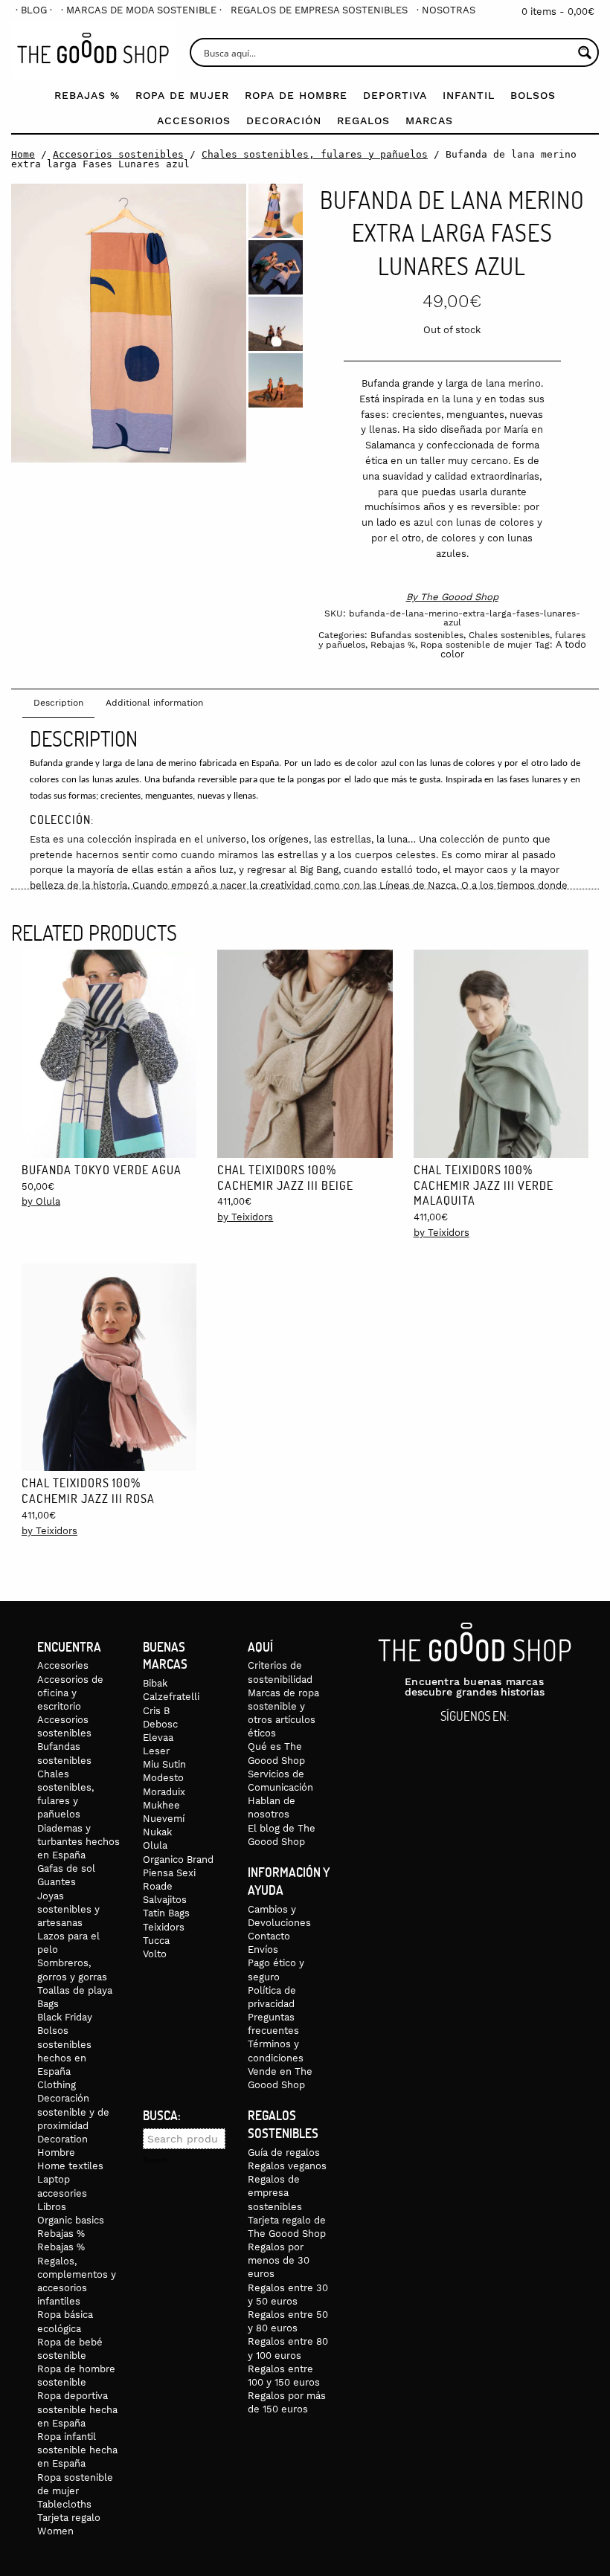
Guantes (57, 1882)
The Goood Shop (459, 597)
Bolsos (533, 95)
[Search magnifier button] (584, 52)
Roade (158, 1886)
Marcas (429, 120)
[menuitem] (34, 10)
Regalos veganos (287, 2166)
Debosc (160, 1724)
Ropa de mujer (182, 95)
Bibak (155, 1683)
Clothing (57, 2085)
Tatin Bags (166, 1913)
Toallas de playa (75, 1990)
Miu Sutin (164, 1764)
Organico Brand (178, 1859)
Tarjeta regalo (69, 2518)
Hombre (56, 2152)
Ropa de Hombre (296, 95)
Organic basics (71, 2220)
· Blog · (34, 10)
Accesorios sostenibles (118, 154)
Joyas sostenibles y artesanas (68, 1909)
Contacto (269, 1936)
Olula (155, 1845)
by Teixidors (245, 1217)
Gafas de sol (66, 1868)
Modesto (163, 1778)
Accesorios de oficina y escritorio (70, 1693)
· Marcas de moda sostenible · (141, 10)
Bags (48, 2004)
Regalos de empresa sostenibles (319, 10)
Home (23, 154)
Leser (156, 1751)
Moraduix (164, 1792)
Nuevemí (164, 1819)
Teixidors (164, 1927)
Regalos (363, 120)
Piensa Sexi (169, 1873)
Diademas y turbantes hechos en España (78, 1842)
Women (55, 2531)
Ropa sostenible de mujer (476, 645)
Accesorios (194, 120)
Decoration (62, 2139)
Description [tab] (58, 703)
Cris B (156, 1711)
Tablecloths (64, 2504)
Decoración (284, 120)
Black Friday (65, 2017)
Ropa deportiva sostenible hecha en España (77, 2409)
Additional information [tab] (154, 703)
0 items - (558, 12)
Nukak (157, 1832)
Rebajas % (87, 95)
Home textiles (70, 2166)
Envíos (263, 1949)
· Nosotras (446, 10)
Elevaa (158, 1738)
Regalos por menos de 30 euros (279, 2260)
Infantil (469, 95)
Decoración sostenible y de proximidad (73, 2112)
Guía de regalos (284, 2152)
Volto (155, 1954)
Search (155, 2160)
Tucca (156, 1941)
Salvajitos (165, 1900)
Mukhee (161, 1805)
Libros (52, 2207)
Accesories (63, 1665)
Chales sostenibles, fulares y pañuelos (315, 154)
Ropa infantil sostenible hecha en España (77, 2450)
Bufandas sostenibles (417, 635)
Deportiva (395, 95)
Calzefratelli (171, 1697)
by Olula (41, 1201)
